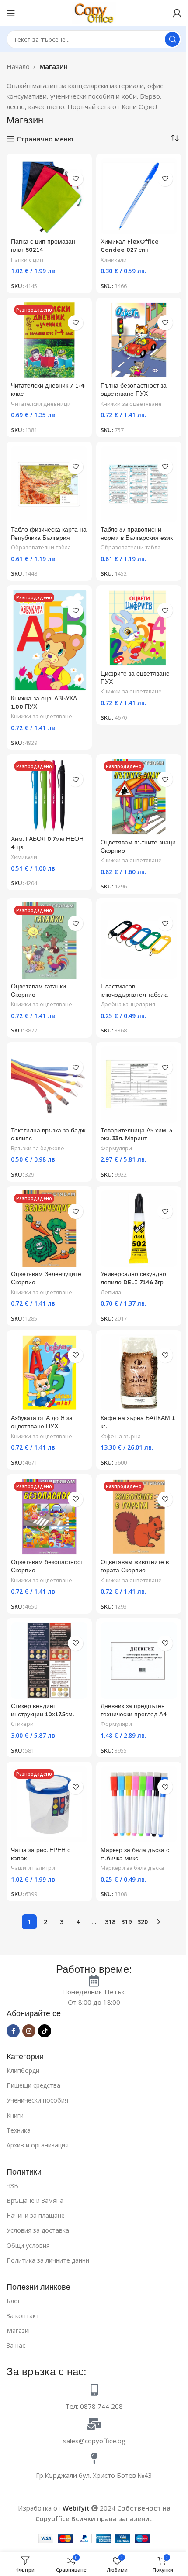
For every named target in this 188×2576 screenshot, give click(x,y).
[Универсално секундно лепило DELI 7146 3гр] (139, 1229)
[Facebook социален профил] (13, 2031)
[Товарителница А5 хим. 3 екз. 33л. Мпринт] (139, 1085)
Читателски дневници (41, 404)
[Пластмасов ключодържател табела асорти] (139, 941)
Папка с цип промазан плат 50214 (43, 245)
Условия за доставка (38, 2230)
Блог (14, 2301)
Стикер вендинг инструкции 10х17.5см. (42, 1710)
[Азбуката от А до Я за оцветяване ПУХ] (49, 1373)
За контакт (23, 2316)
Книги (15, 2115)
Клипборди (23, 2070)
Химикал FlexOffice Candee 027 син (130, 245)
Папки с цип (27, 260)
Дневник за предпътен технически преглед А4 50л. (134, 1714)
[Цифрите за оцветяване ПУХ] (139, 628)
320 (143, 1922)
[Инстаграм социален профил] (29, 2031)
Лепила (111, 1292)
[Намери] (172, 39)
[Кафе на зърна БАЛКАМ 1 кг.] (139, 1373)
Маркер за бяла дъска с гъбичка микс (135, 1854)
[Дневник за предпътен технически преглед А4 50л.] (139, 1661)
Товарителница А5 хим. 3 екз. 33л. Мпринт (136, 1134)
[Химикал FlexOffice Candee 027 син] (139, 196)
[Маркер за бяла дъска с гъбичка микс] (139, 1804)
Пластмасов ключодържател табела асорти (134, 994)
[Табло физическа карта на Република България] (49, 484)
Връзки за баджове (38, 1148)
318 (110, 1922)
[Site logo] (94, 12)
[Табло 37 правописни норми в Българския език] (139, 484)
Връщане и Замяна (35, 2200)
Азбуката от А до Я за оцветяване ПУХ (42, 1422)
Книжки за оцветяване (131, 404)
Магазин (19, 2331)
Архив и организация (38, 2145)
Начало (18, 66)
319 (126, 1922)
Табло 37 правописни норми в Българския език (137, 533)
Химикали (114, 260)
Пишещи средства (33, 2085)
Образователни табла (41, 547)
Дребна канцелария (128, 1004)
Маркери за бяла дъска (132, 1868)
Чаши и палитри (33, 1868)
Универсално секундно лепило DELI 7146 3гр (133, 1278)
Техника (19, 2130)
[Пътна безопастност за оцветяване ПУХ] (139, 340)
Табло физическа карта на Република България (49, 533)
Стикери (22, 1724)
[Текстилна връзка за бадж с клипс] (49, 1085)
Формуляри (116, 1148)
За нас (16, 2345)
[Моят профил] (177, 13)
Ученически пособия (37, 2100)
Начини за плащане (36, 2215)
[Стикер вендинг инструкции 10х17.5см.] (49, 1661)
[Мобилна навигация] (11, 13)
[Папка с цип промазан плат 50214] (49, 196)
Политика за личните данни (48, 2260)
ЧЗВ (12, 2186)
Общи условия (28, 2245)
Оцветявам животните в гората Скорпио (135, 1566)
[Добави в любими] (75, 179)
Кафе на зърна (121, 1436)
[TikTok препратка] (45, 2031)
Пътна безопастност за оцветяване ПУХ (134, 389)
